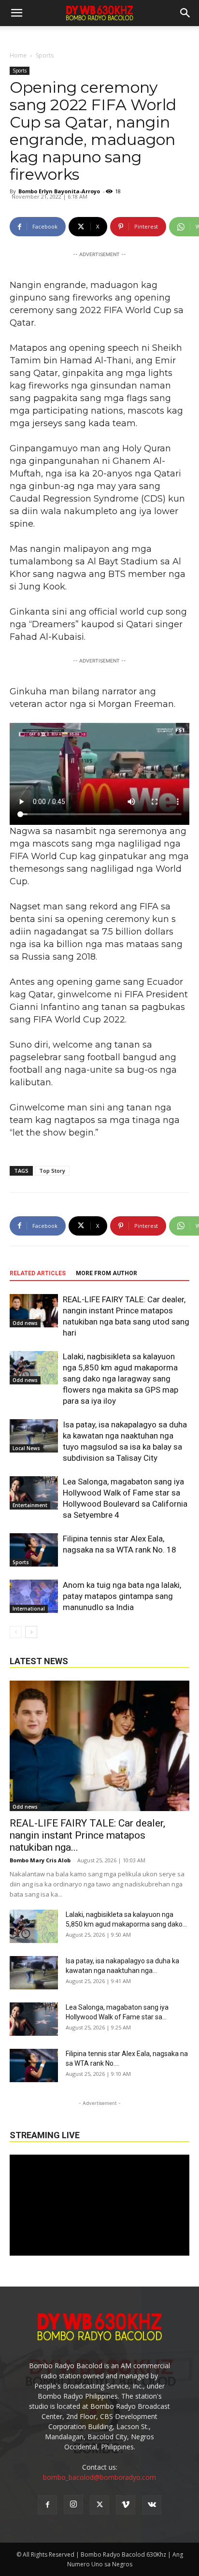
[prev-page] (16, 1632)
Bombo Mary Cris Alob (40, 1860)
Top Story (52, 1171)
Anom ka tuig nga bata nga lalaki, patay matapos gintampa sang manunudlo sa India (122, 1596)
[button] (185, 13)
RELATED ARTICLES (38, 1273)
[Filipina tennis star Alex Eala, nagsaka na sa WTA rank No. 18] (34, 1550)
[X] (99, 2505)
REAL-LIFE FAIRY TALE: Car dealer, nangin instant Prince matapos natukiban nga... (87, 1835)
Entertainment (30, 1505)
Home (18, 55)
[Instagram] (73, 2504)
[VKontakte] (152, 2505)
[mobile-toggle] (16, 13)
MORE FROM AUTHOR (107, 1273)
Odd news (25, 1323)
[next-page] (31, 1632)
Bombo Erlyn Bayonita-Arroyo (59, 191)
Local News (26, 1448)
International (29, 1609)
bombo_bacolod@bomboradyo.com (99, 2477)
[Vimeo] (126, 2505)
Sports (45, 55)
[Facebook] (47, 2505)
